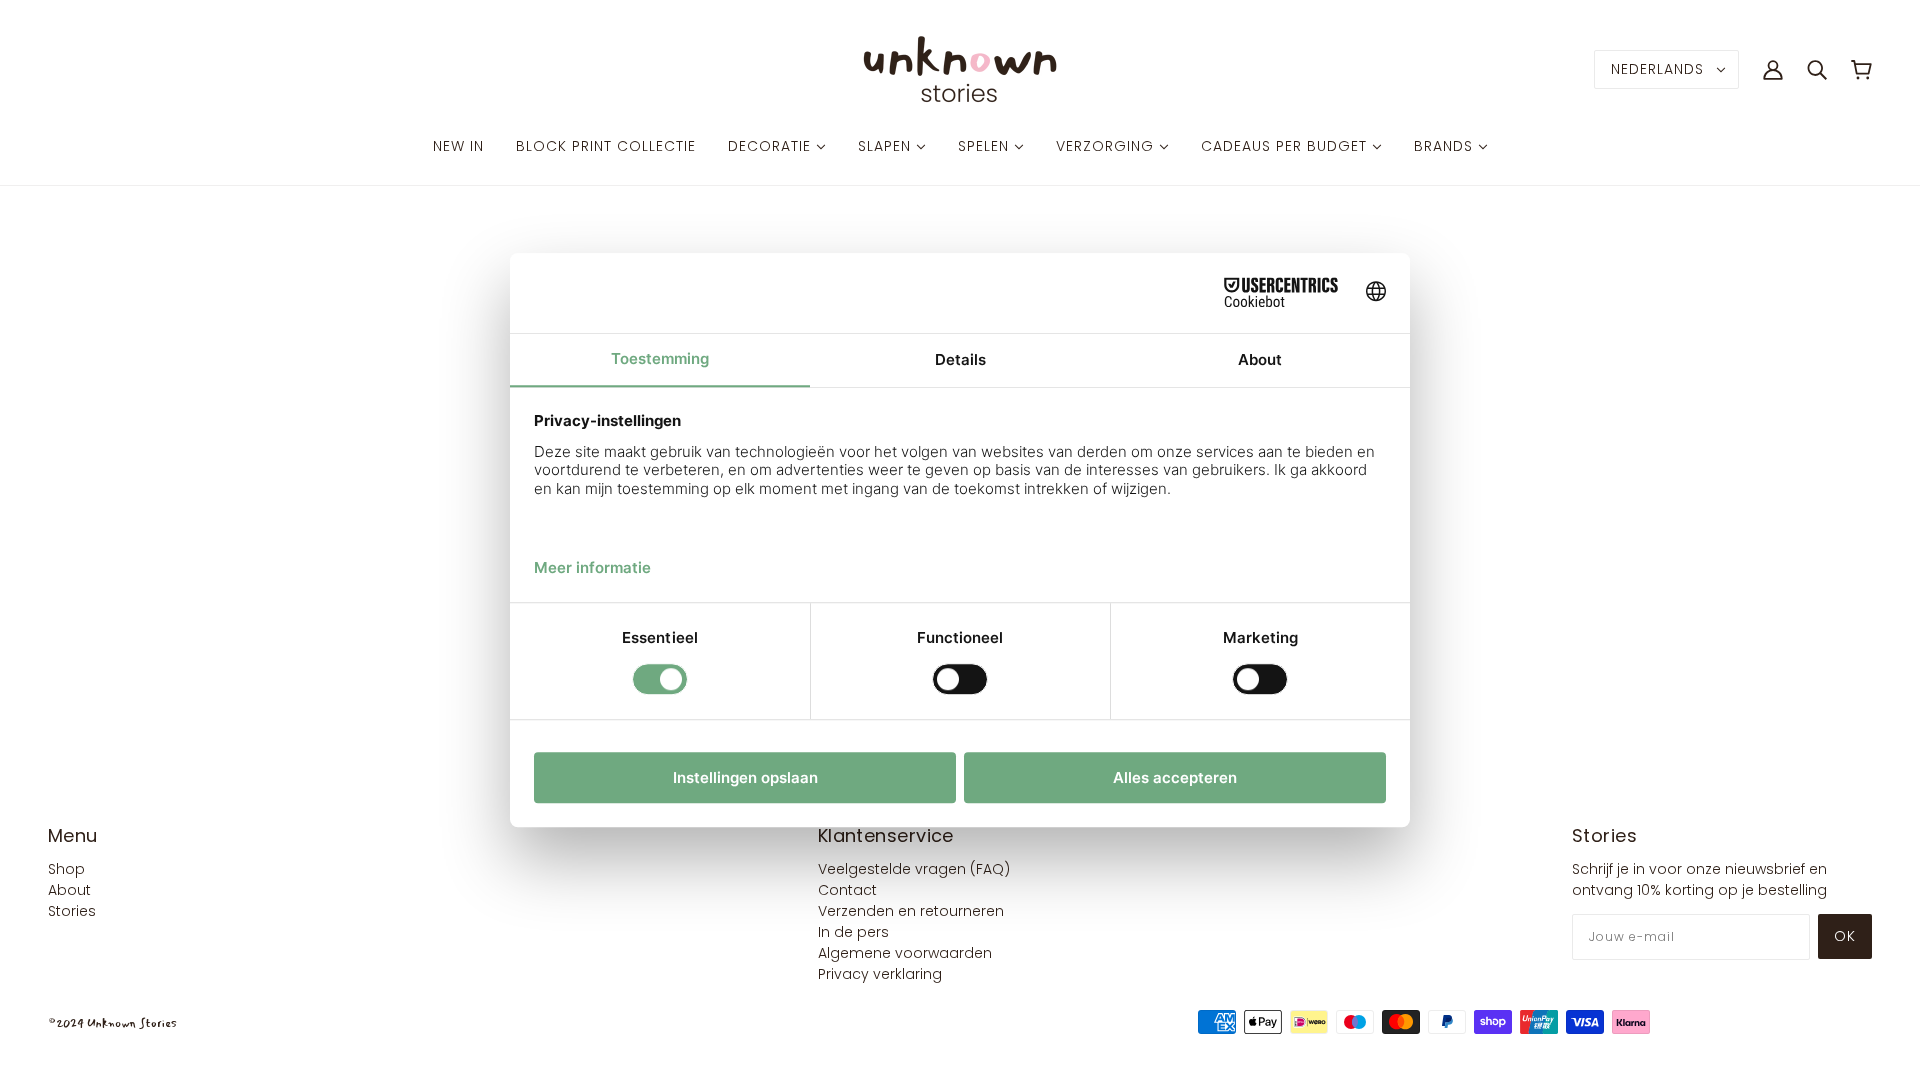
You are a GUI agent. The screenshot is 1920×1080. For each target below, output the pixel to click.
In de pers (853, 932)
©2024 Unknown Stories (112, 1023)
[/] (960, 68)
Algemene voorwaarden (905, 953)
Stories (72, 911)
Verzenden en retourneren (911, 911)
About (69, 890)
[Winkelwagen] (1861, 70)
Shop (66, 869)
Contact (847, 890)
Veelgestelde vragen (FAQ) (914, 869)
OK (1845, 936)
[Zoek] (1817, 69)
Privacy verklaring (880, 974)
